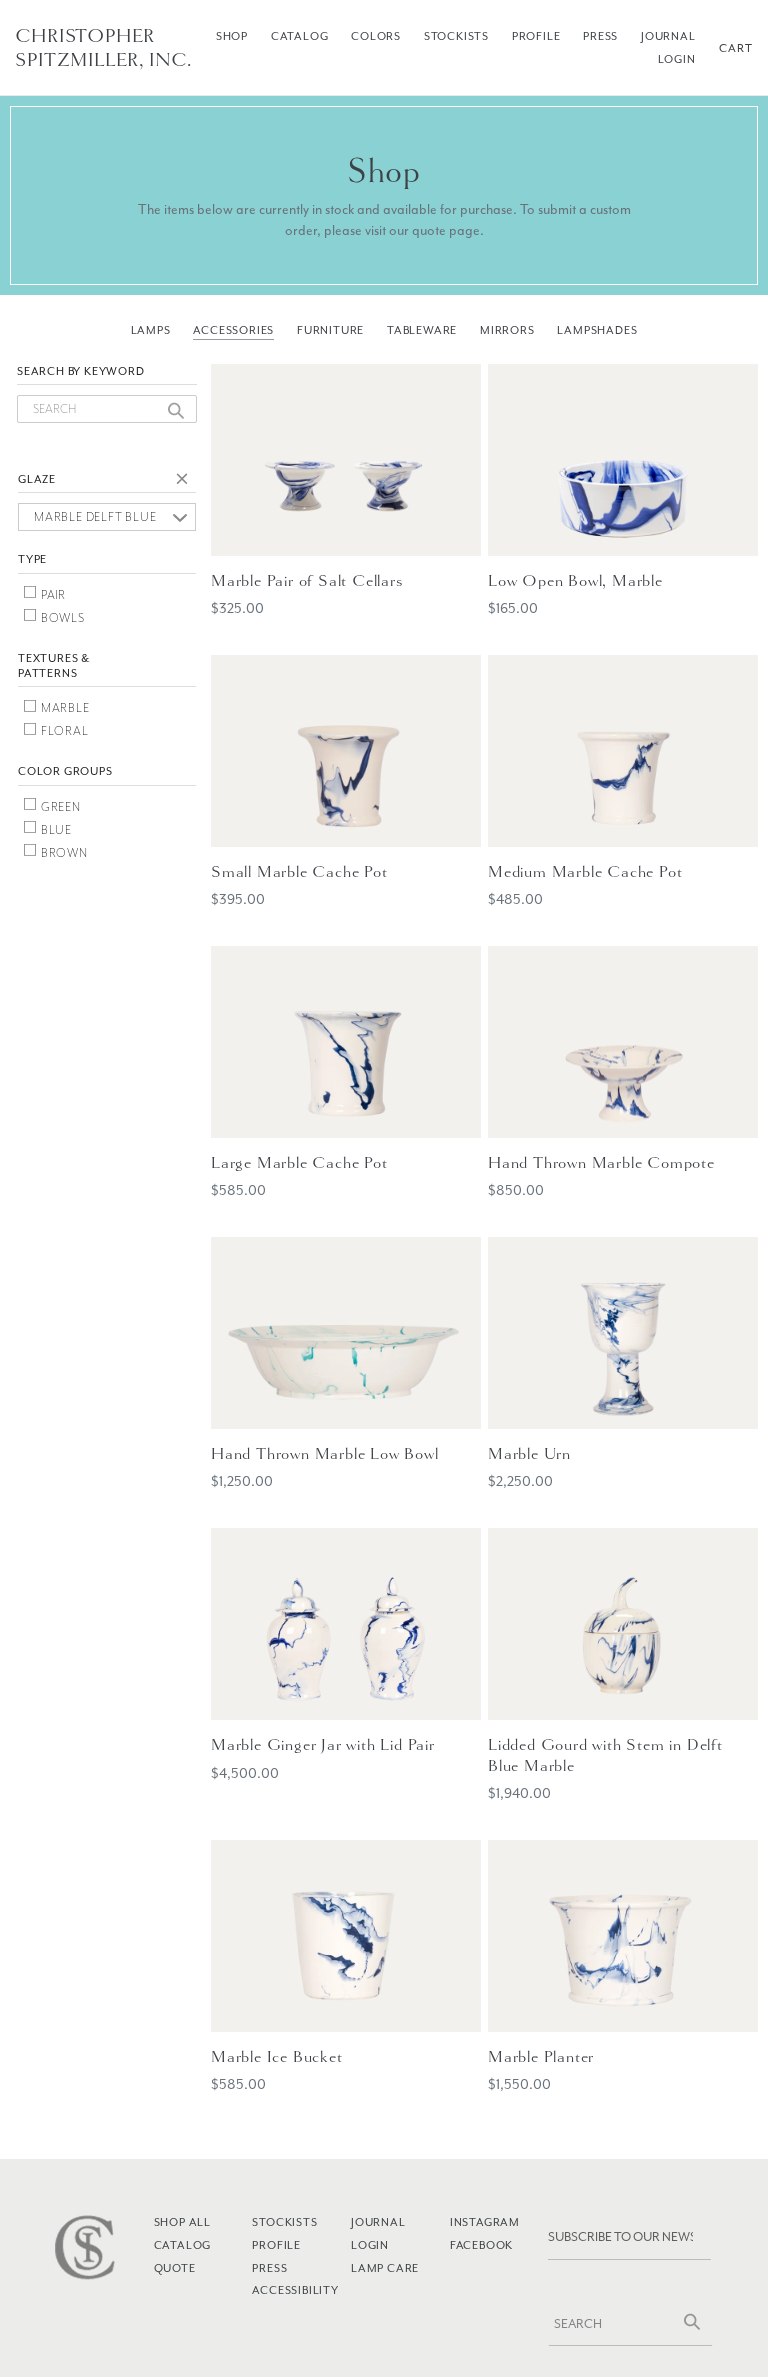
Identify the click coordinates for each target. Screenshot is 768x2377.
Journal (668, 36)
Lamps (151, 330)
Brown (63, 853)
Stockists (456, 36)
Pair (52, 595)
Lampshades (597, 330)
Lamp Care (385, 2268)
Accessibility (295, 2290)
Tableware (422, 330)
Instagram (485, 2222)
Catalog (300, 36)
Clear (186, 482)
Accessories (233, 330)
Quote (175, 2268)
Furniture (330, 330)
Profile (536, 36)
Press (600, 36)
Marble (64, 708)
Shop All (182, 2222)
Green (59, 807)
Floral (63, 731)
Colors (376, 36)
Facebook (481, 2245)
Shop (232, 36)
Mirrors (507, 330)
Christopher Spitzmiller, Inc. (103, 48)
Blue (55, 830)
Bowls (61, 618)
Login (677, 59)
